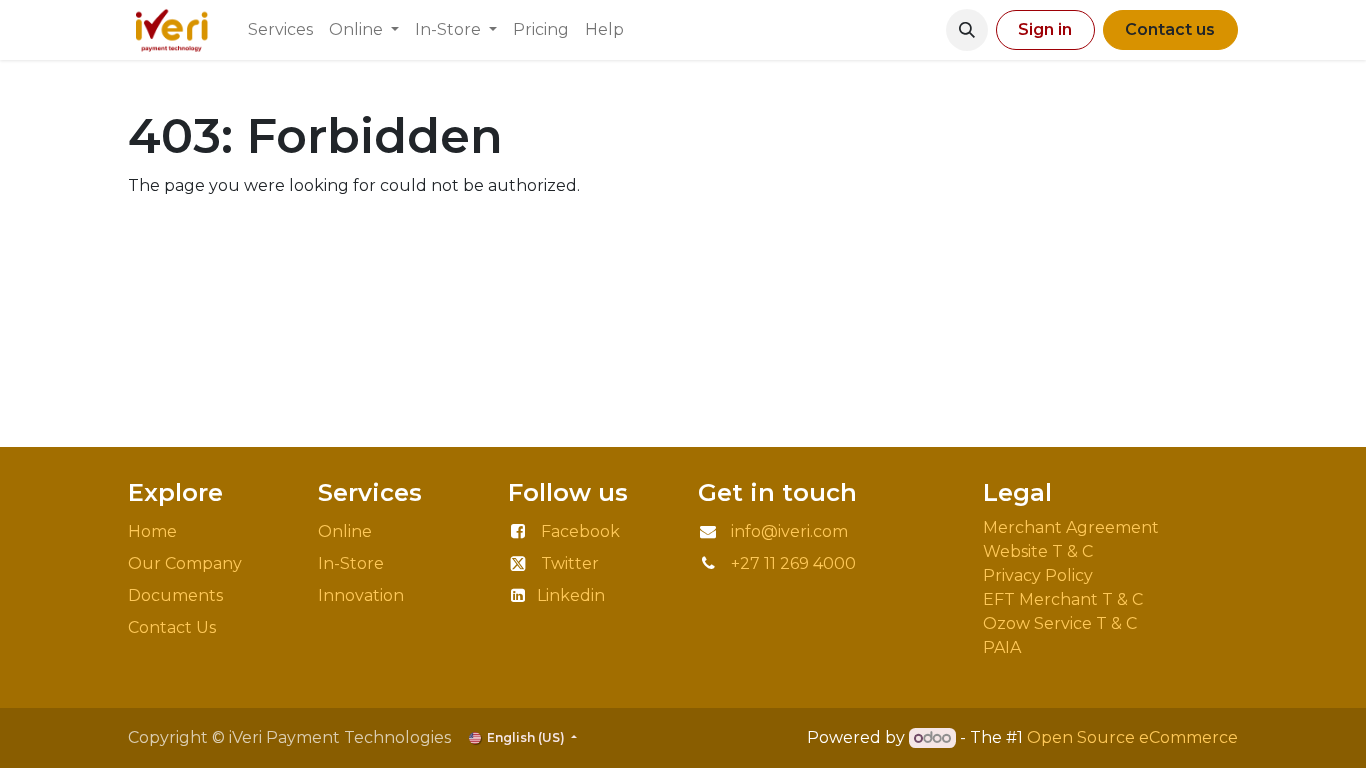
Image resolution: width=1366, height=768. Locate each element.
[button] (967, 30)
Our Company (185, 563)
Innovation (363, 595)
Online (345, 531)
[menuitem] (280, 30)
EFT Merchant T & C (1065, 599)
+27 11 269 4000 (793, 563)
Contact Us (172, 627)
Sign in (1045, 29)
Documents (175, 595)
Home (152, 531)
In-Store (351, 563)
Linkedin (571, 595)
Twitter (570, 563)
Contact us (1170, 29)
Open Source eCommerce (1132, 737)
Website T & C (1038, 551)
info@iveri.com (789, 531)
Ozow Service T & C (1060, 623)
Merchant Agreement (1073, 527)
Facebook (580, 531)
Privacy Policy (1042, 575)
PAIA (1002, 647)
